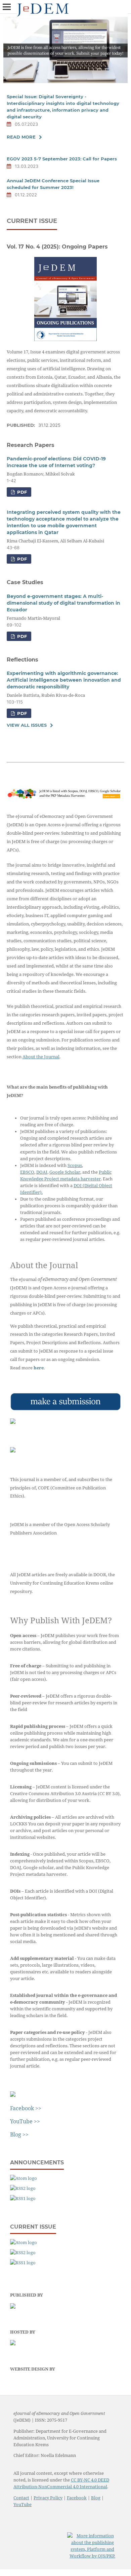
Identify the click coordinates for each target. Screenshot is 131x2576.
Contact (21, 2498)
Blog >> (19, 2134)
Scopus (75, 1165)
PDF (21, 492)
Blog (96, 2498)
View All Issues (27, 725)
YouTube (23, 2505)
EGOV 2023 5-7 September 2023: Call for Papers (62, 159)
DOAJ (42, 1172)
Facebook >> (26, 2108)
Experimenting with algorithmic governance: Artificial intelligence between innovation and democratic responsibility (64, 680)
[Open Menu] (7, 7)
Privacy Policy (48, 2498)
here (39, 1368)
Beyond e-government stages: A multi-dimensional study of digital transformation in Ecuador (63, 603)
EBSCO (27, 1172)
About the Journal (41, 1057)
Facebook (77, 2498)
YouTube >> (25, 2121)
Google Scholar (65, 1172)
